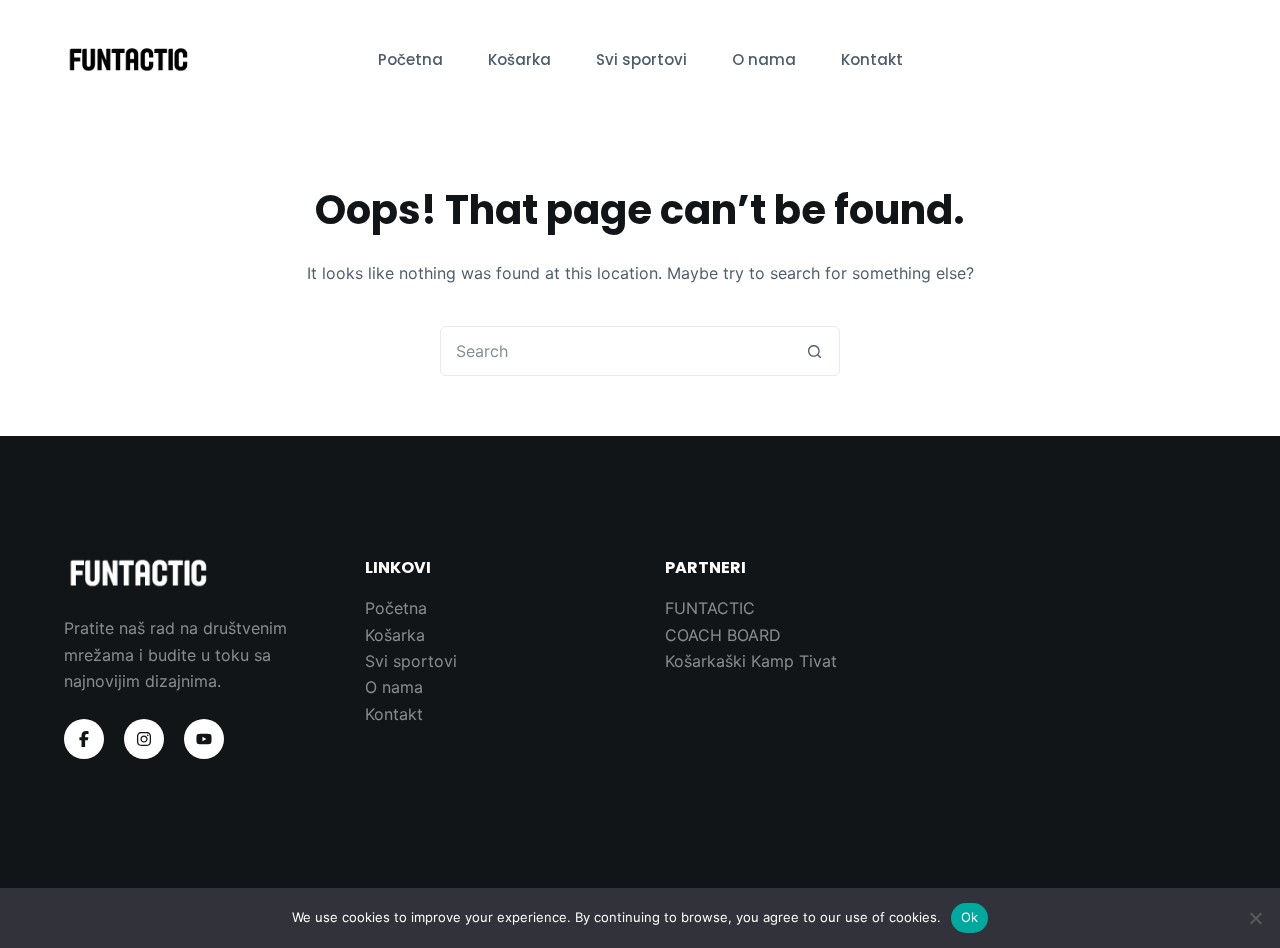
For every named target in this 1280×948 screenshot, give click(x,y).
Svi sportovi (641, 59)
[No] (1255, 918)
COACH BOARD (723, 635)
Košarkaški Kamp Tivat (751, 661)
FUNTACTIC (710, 608)
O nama (764, 59)
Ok (970, 917)
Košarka (519, 59)
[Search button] (814, 351)
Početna (410, 59)
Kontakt (872, 59)
